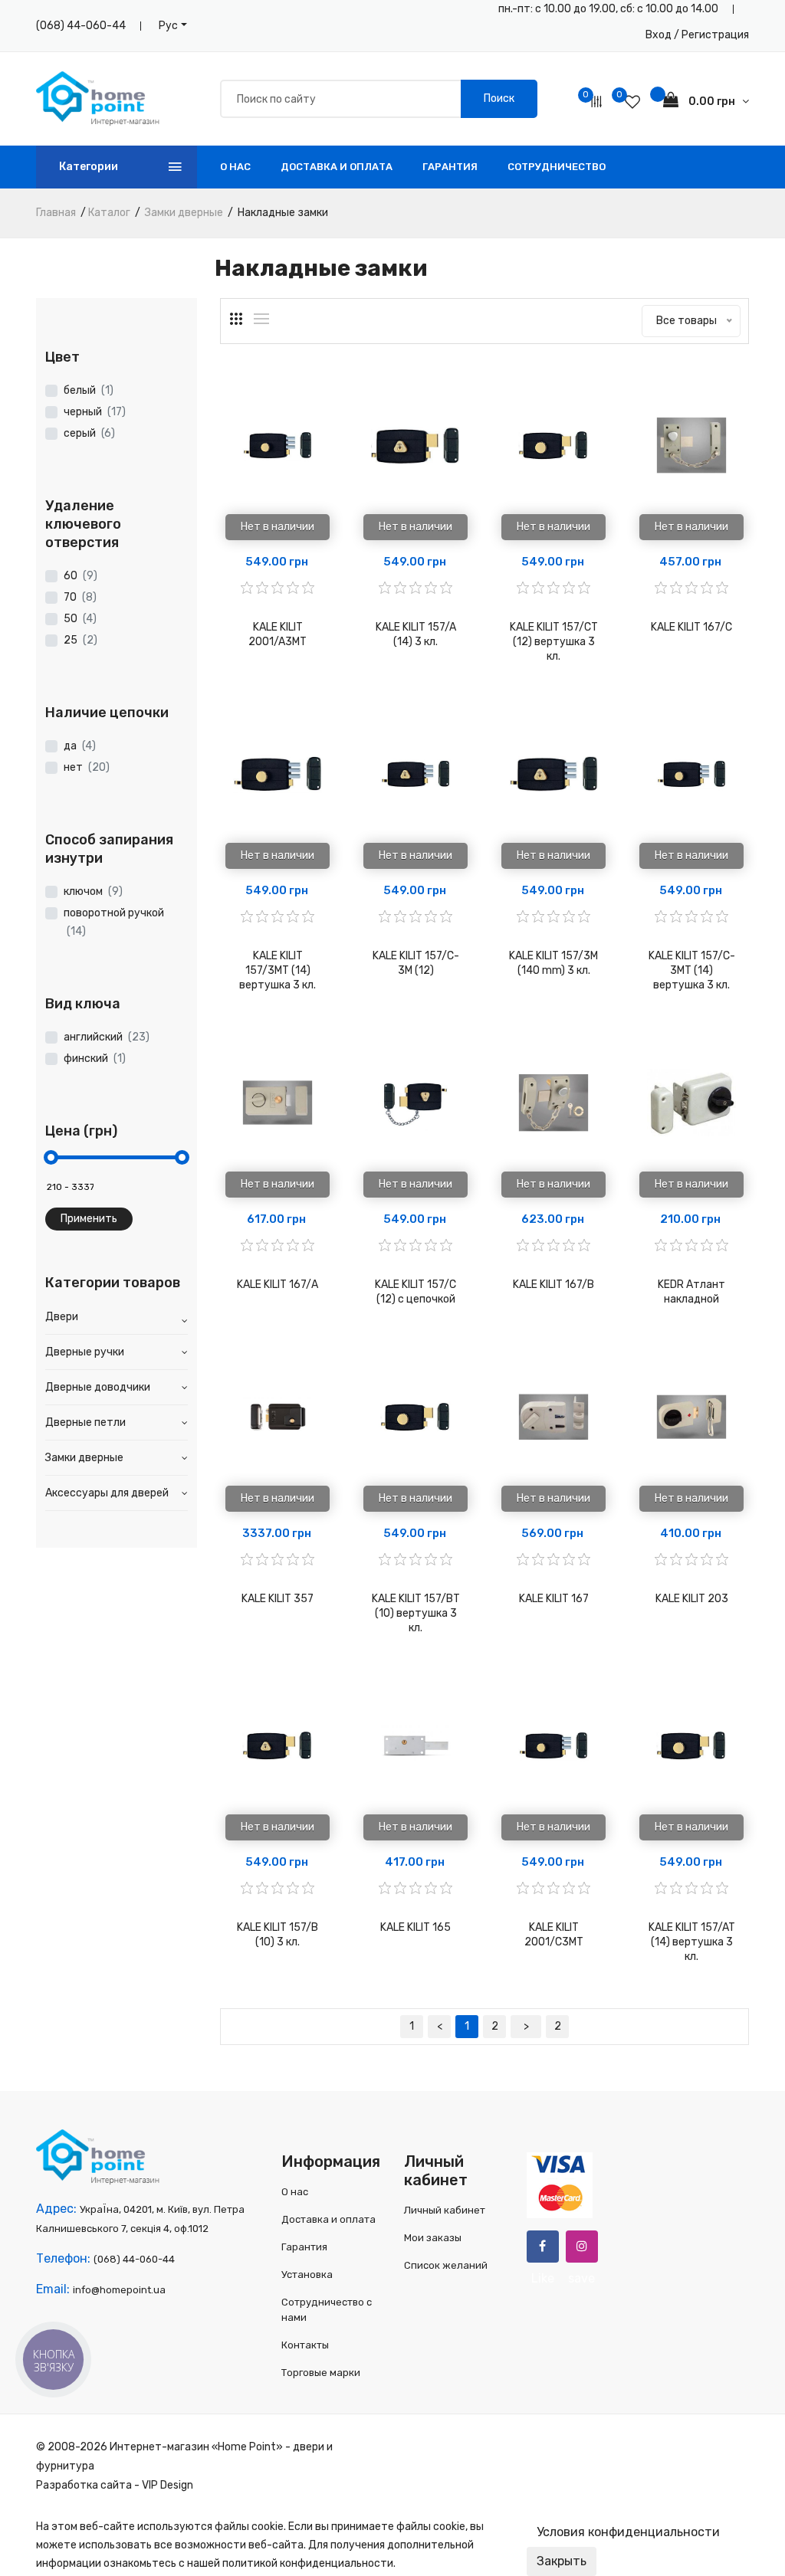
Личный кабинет (445, 2210)
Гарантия (450, 167)
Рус (168, 26)
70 (80, 597)
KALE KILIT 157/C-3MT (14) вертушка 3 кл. (692, 970)
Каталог (109, 213)
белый (89, 390)
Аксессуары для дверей (107, 1493)
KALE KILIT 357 (278, 1599)
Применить (89, 1219)
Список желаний (446, 2265)
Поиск (499, 98)
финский (95, 1059)
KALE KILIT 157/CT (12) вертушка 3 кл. (554, 642)
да (80, 746)
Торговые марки (321, 2373)
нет (87, 767)
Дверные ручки (85, 1352)
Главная (56, 213)
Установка (307, 2274)
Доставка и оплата (337, 167)
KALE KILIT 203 (692, 1599)
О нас (235, 167)
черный (95, 412)
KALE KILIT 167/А (278, 1285)
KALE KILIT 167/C (691, 627)
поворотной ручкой (114, 922)
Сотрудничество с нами (327, 2310)
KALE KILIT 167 (554, 1599)
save (582, 2247)
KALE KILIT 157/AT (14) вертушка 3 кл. (692, 1942)
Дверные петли (85, 1422)
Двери (62, 1317)
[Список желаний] (632, 102)
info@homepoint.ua (119, 2290)
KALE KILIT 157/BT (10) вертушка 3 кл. (416, 1613)
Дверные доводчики (98, 1387)
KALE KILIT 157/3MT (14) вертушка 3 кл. (278, 970)
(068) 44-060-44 (81, 26)
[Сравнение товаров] (596, 102)
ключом (93, 891)
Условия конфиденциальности (628, 2532)
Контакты (305, 2345)
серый (89, 433)
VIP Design (168, 2485)
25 (80, 640)
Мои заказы (433, 2238)
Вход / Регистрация (697, 35)
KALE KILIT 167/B (553, 1285)
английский (107, 1037)
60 (80, 576)
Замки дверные (184, 213)
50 (80, 619)
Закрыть (562, 2561)
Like (543, 2247)
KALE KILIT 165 (415, 1927)
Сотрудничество (557, 167)
